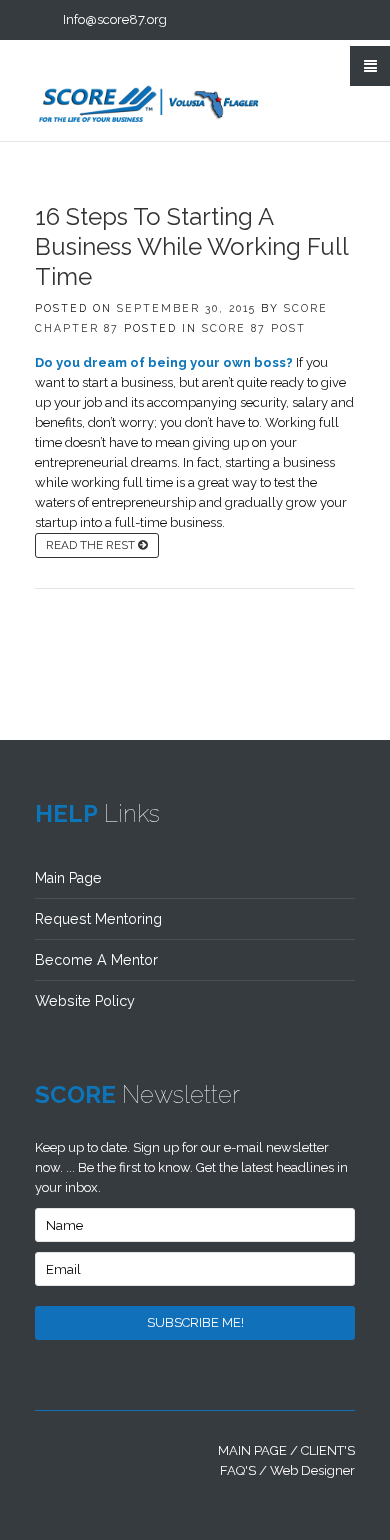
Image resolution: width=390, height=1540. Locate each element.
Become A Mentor (96, 960)
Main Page (68, 878)
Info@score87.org (115, 19)
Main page (252, 1450)
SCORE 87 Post (254, 328)
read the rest (92, 545)
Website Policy (85, 1001)
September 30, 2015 (186, 308)
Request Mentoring (98, 919)
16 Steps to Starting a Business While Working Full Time (191, 246)
